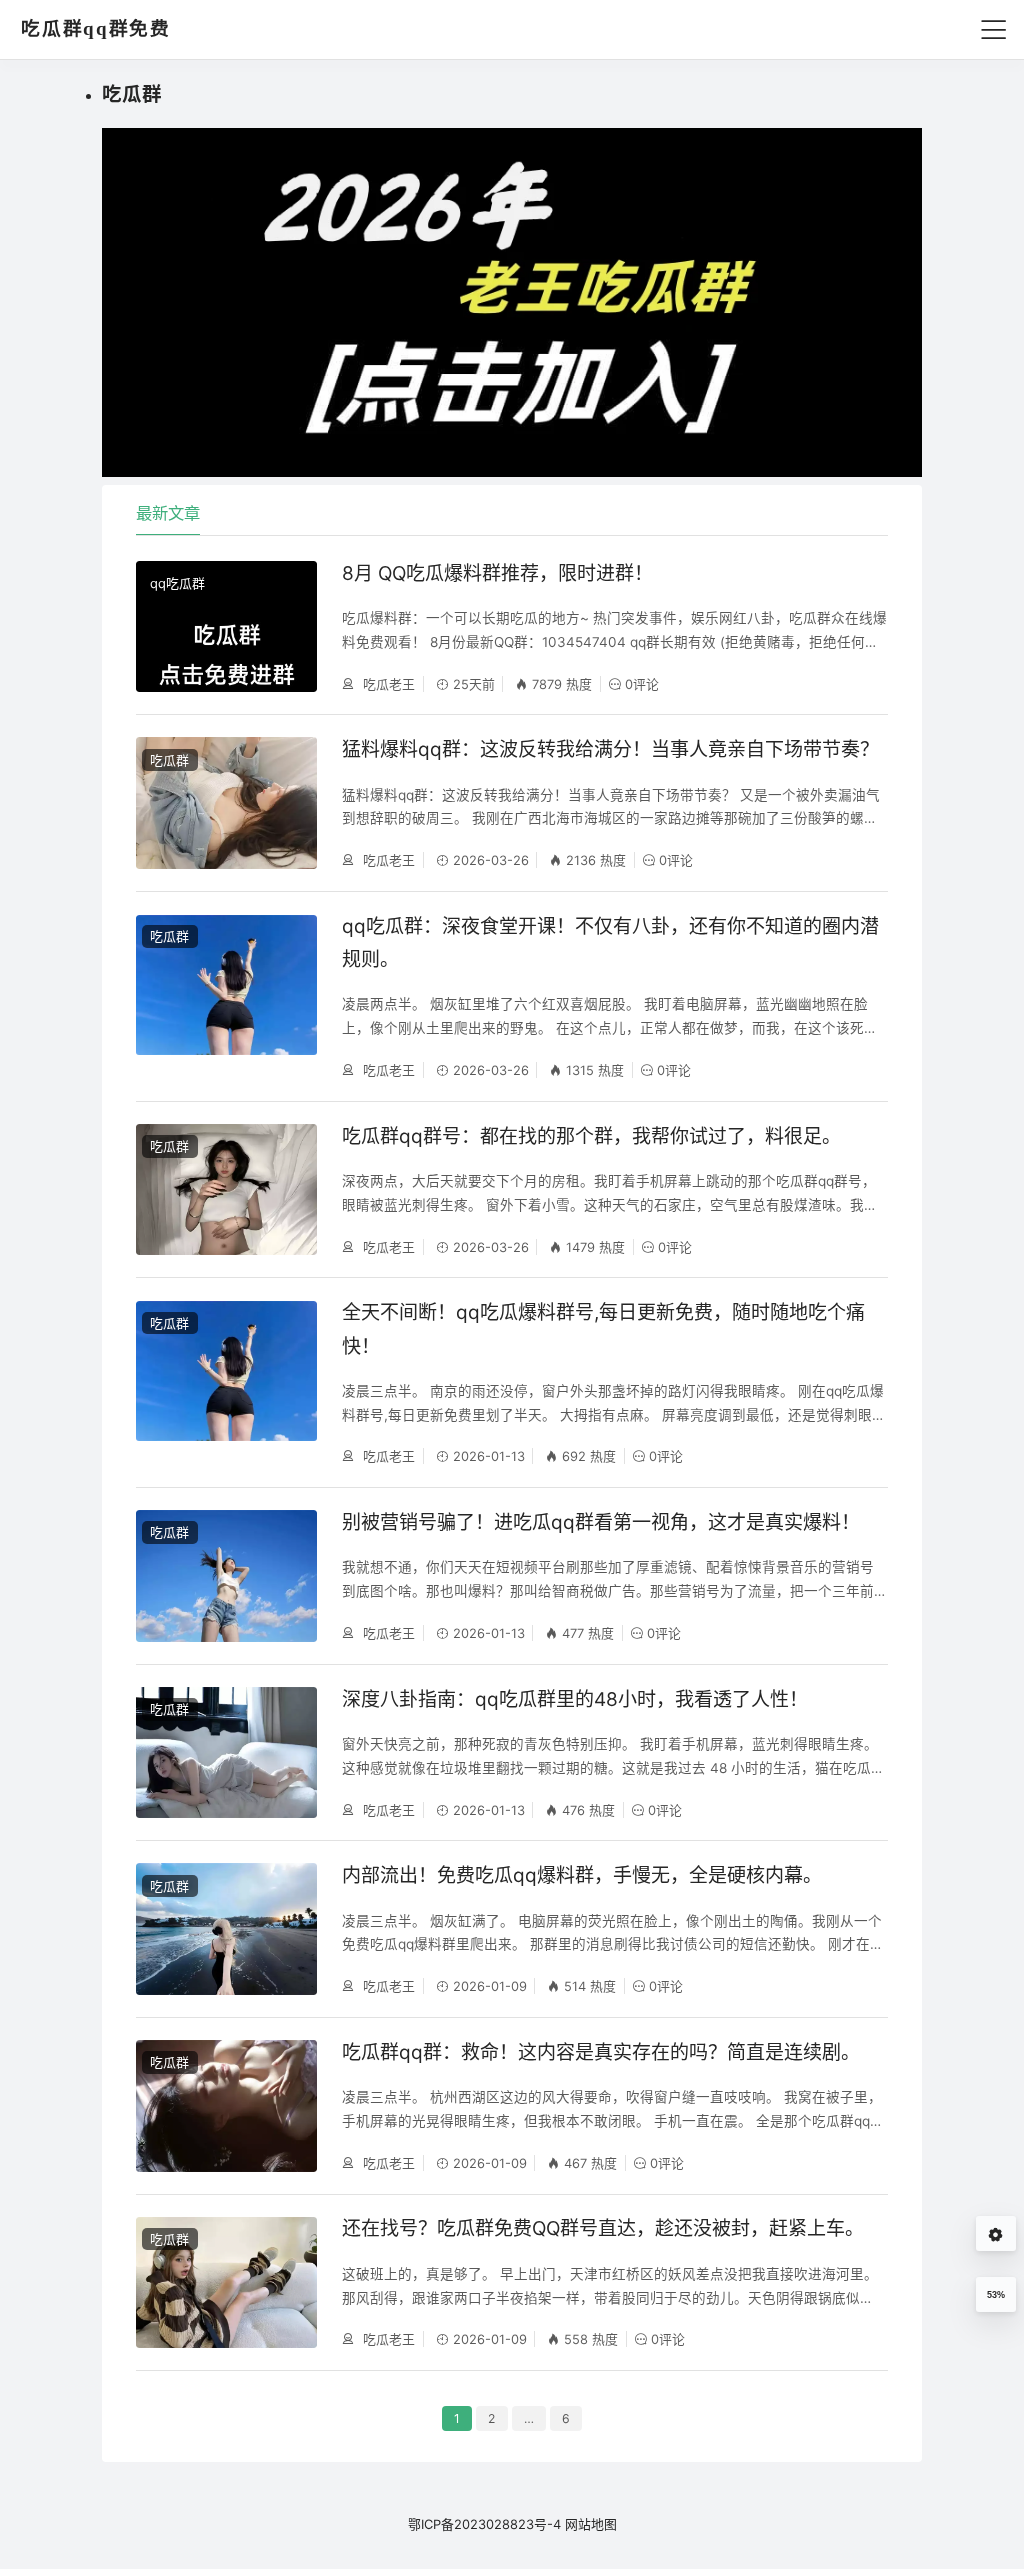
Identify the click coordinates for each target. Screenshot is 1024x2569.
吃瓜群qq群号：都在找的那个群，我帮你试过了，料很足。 (591, 1136)
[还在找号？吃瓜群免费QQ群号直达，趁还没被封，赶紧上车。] (226, 2282)
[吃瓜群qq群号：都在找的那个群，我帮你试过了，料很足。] (226, 1189)
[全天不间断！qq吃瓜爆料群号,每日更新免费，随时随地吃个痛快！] (226, 1382)
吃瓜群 (169, 760)
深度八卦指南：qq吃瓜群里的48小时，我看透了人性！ (575, 1699)
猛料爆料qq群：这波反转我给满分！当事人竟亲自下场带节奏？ (610, 749)
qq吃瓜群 (177, 583)
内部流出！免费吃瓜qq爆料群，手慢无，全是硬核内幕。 (582, 1875)
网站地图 (591, 2524)
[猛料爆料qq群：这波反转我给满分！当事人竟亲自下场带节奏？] (226, 802)
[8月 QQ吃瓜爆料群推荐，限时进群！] (226, 626)
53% (996, 2295)
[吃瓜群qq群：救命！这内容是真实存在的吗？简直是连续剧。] (226, 2105)
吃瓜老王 (387, 684)
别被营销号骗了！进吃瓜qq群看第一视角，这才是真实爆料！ (601, 1522)
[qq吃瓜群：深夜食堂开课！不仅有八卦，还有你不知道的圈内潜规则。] (226, 996)
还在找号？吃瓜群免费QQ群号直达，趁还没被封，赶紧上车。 (603, 2228)
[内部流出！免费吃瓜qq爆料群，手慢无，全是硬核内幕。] (226, 1928)
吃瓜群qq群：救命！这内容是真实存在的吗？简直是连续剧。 (601, 2052)
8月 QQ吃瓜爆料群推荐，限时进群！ (497, 573)
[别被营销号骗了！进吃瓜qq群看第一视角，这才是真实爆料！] (226, 1575)
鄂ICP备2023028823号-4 (484, 2524)
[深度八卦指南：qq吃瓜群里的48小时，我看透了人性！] (226, 1752)
